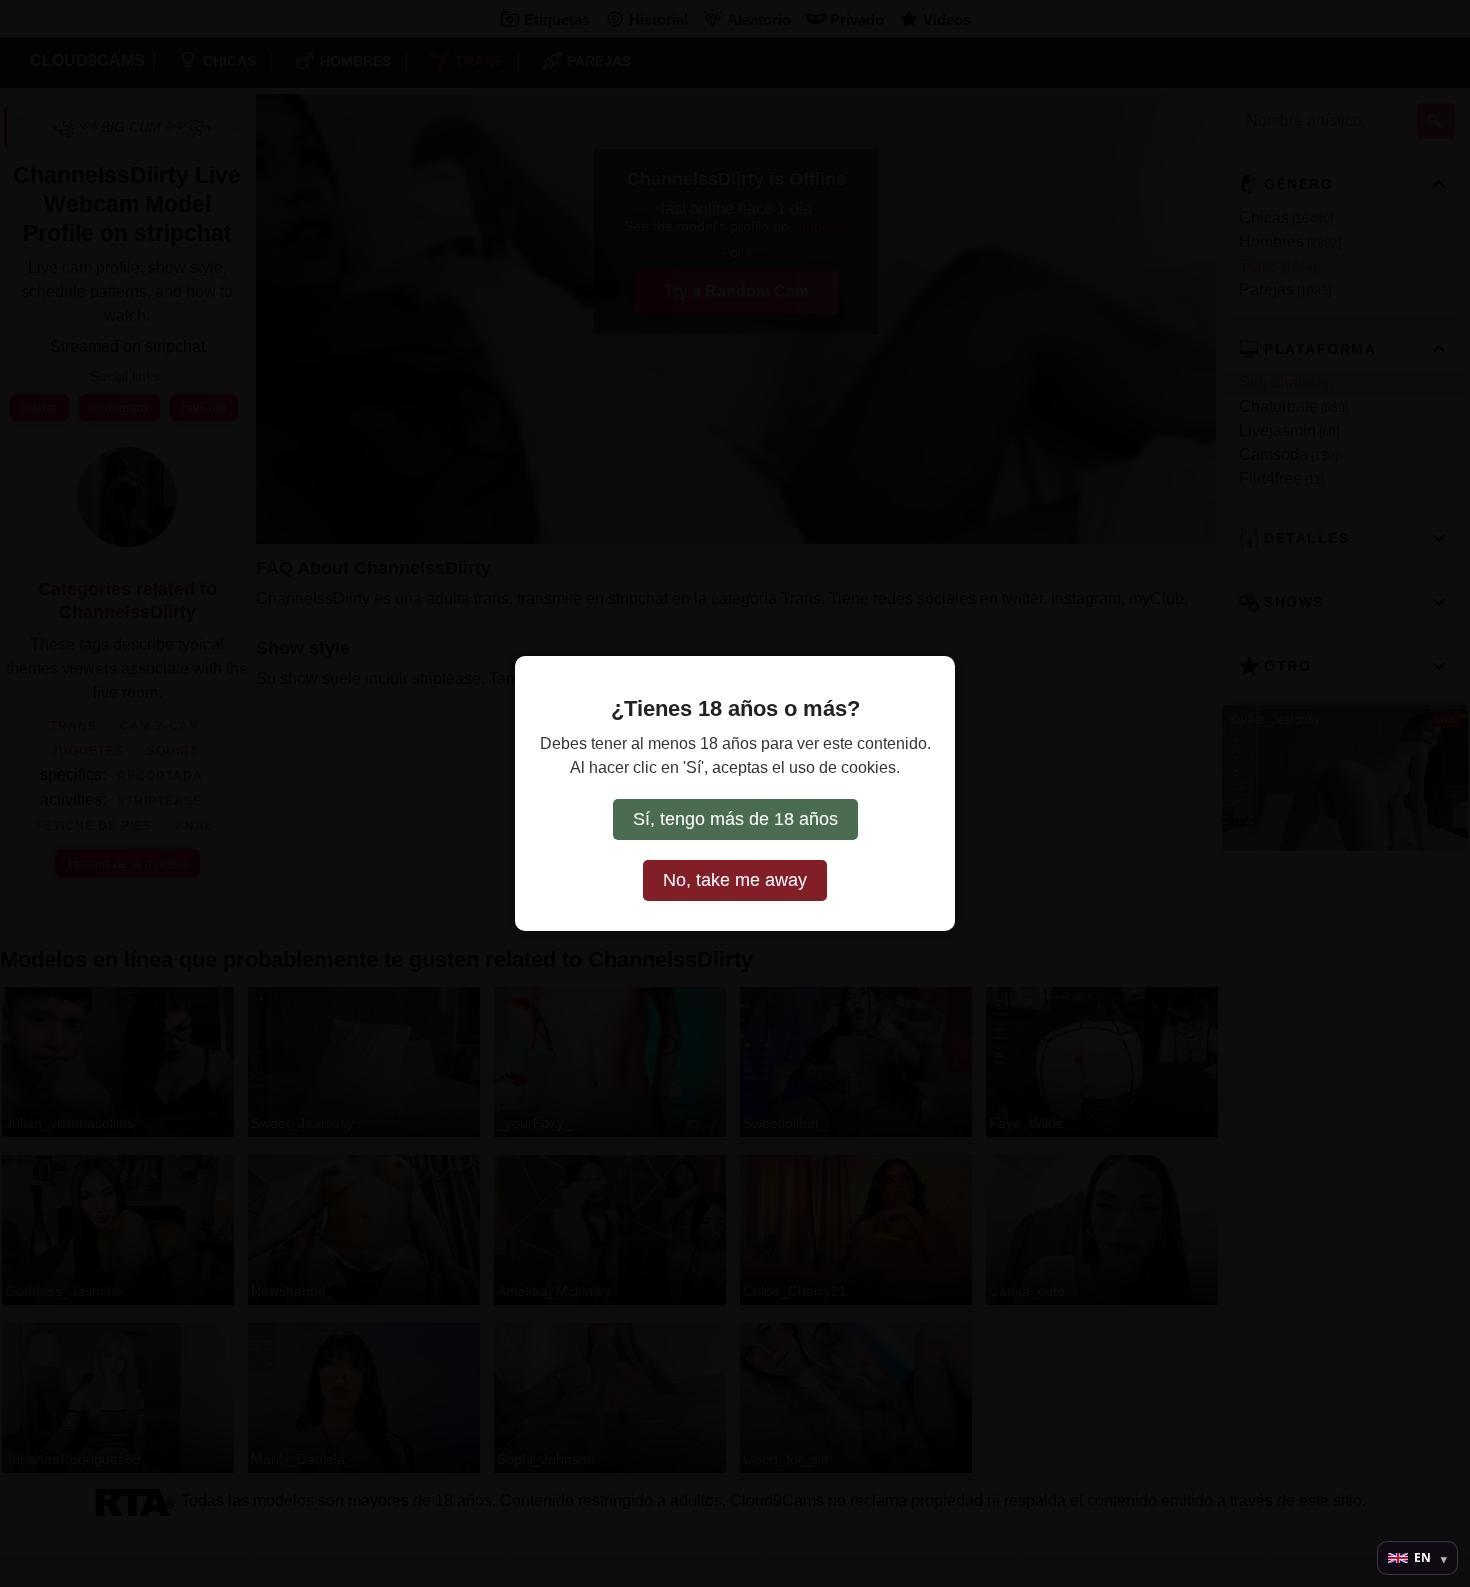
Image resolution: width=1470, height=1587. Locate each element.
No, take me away (735, 880)
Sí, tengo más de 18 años (735, 819)
